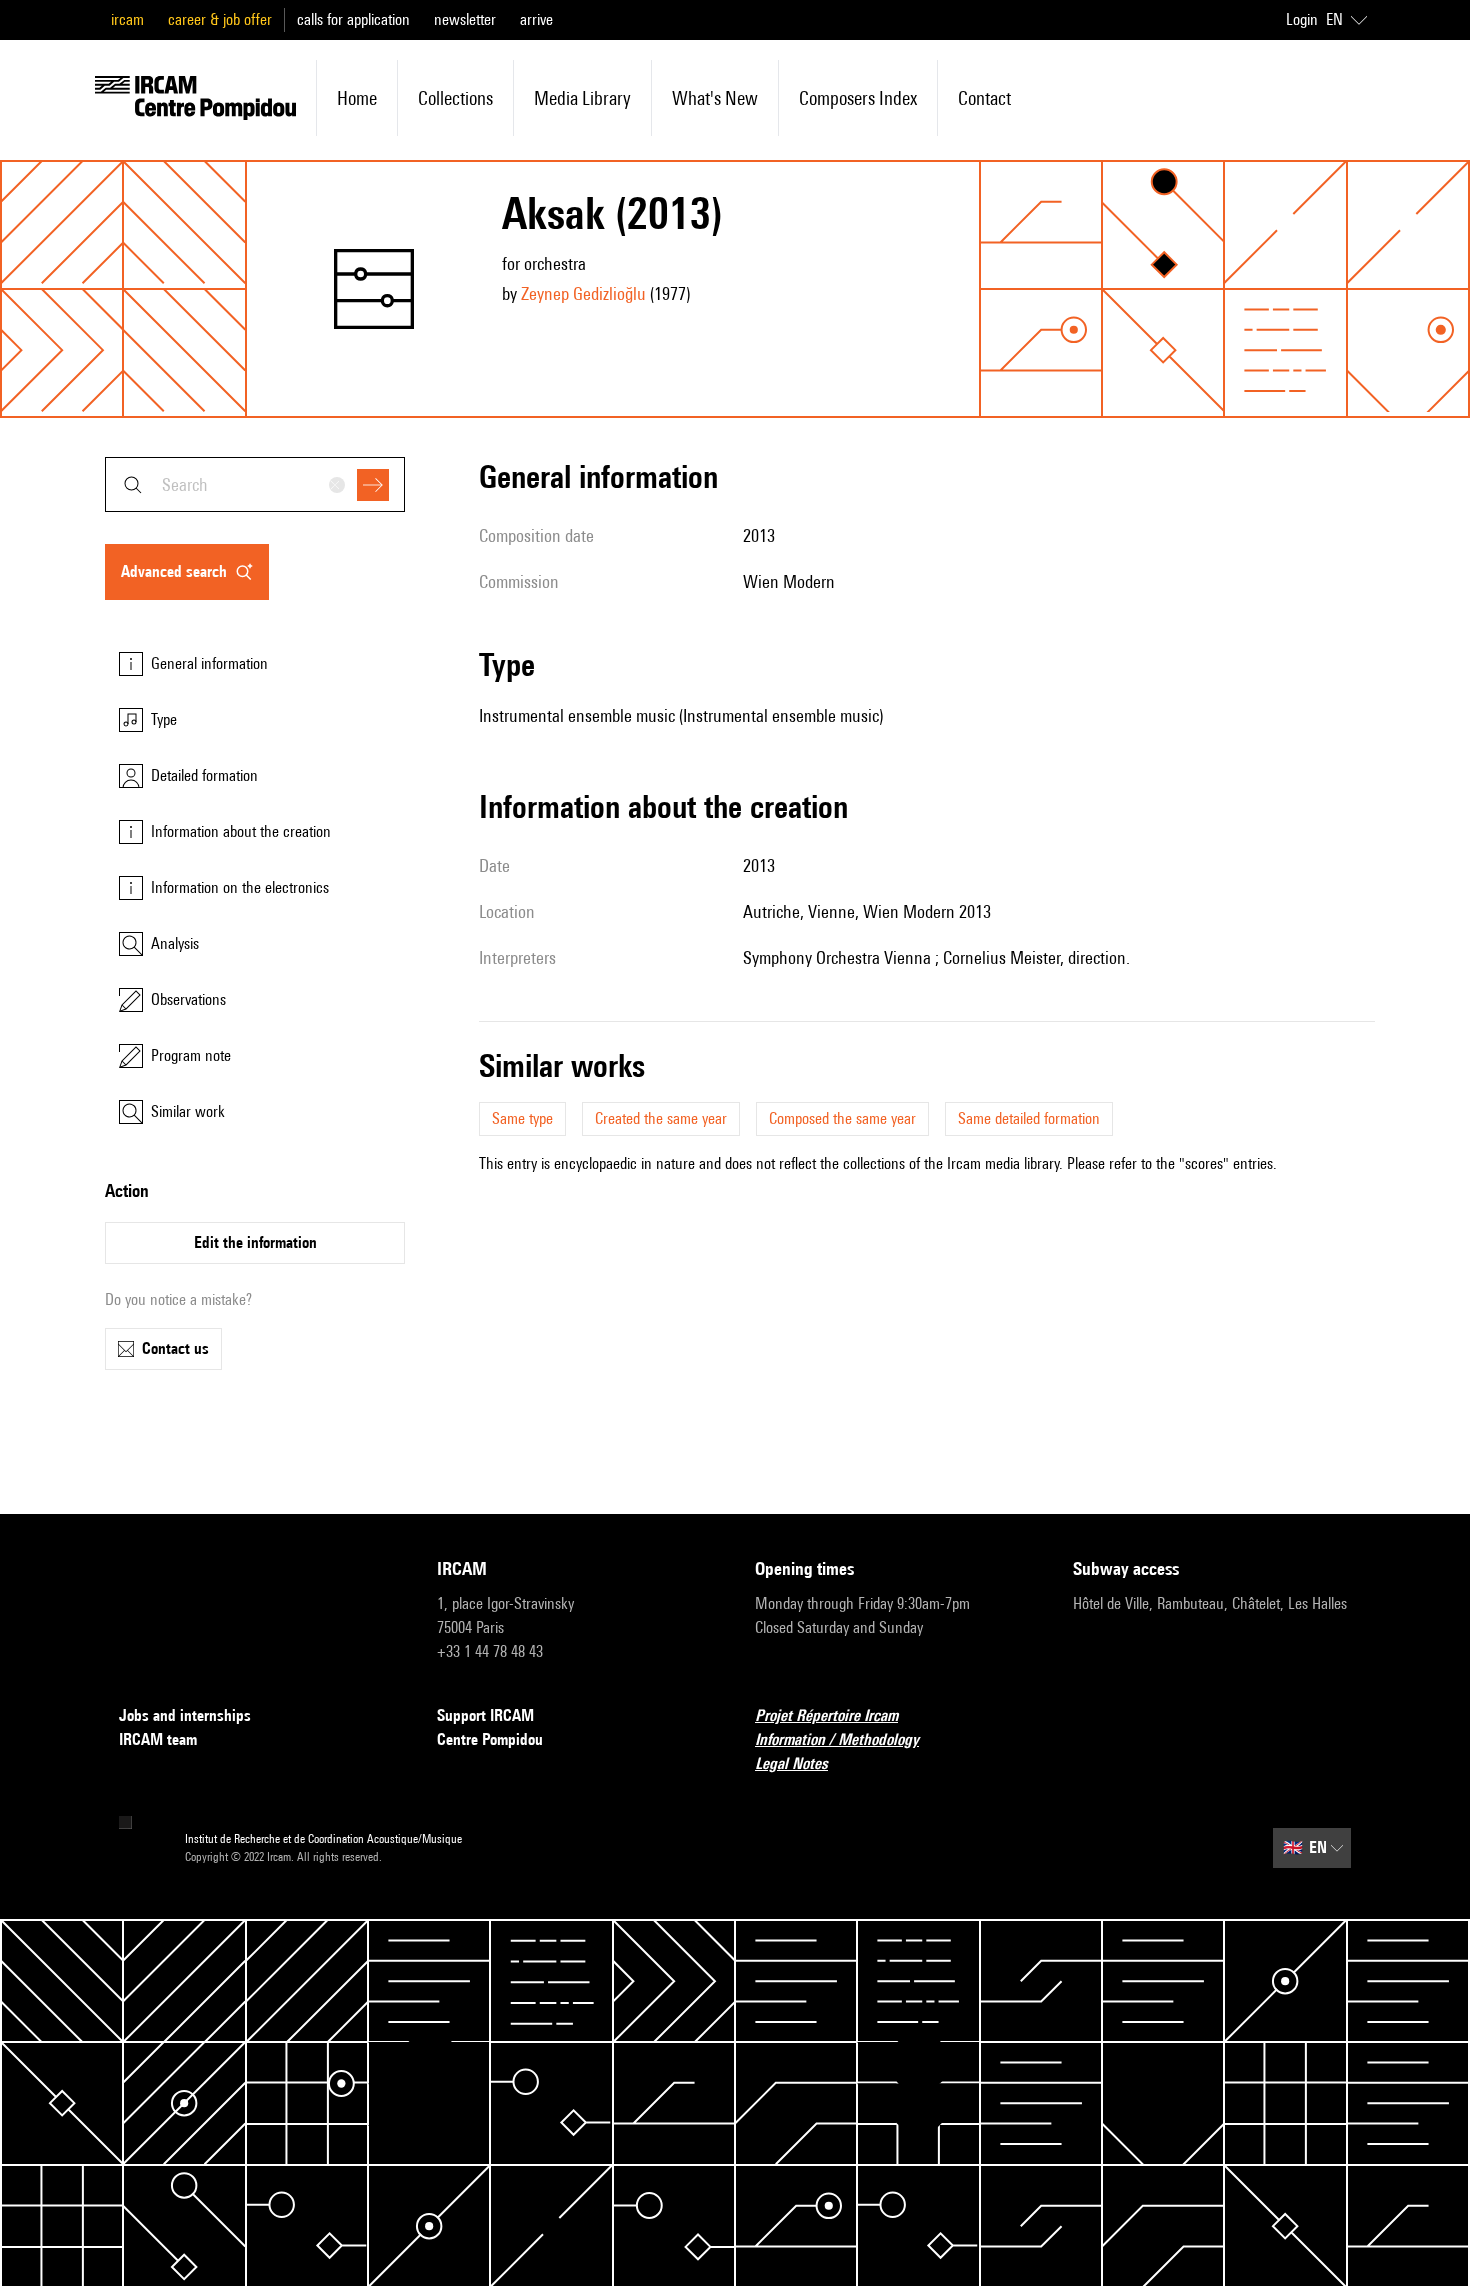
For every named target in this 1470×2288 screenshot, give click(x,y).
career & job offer (220, 19)
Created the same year (661, 1118)
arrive (536, 19)
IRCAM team (158, 1739)
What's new (715, 98)
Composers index (858, 98)
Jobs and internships (185, 1715)
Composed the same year (842, 1118)
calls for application (353, 19)
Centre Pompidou (490, 1739)
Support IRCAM (485, 1715)
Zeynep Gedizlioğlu (583, 293)
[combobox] (255, 484)
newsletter (465, 19)
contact (984, 98)
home (357, 98)
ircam (127, 19)
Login (1302, 19)
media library (582, 98)
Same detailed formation (1029, 1118)
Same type (522, 1118)
